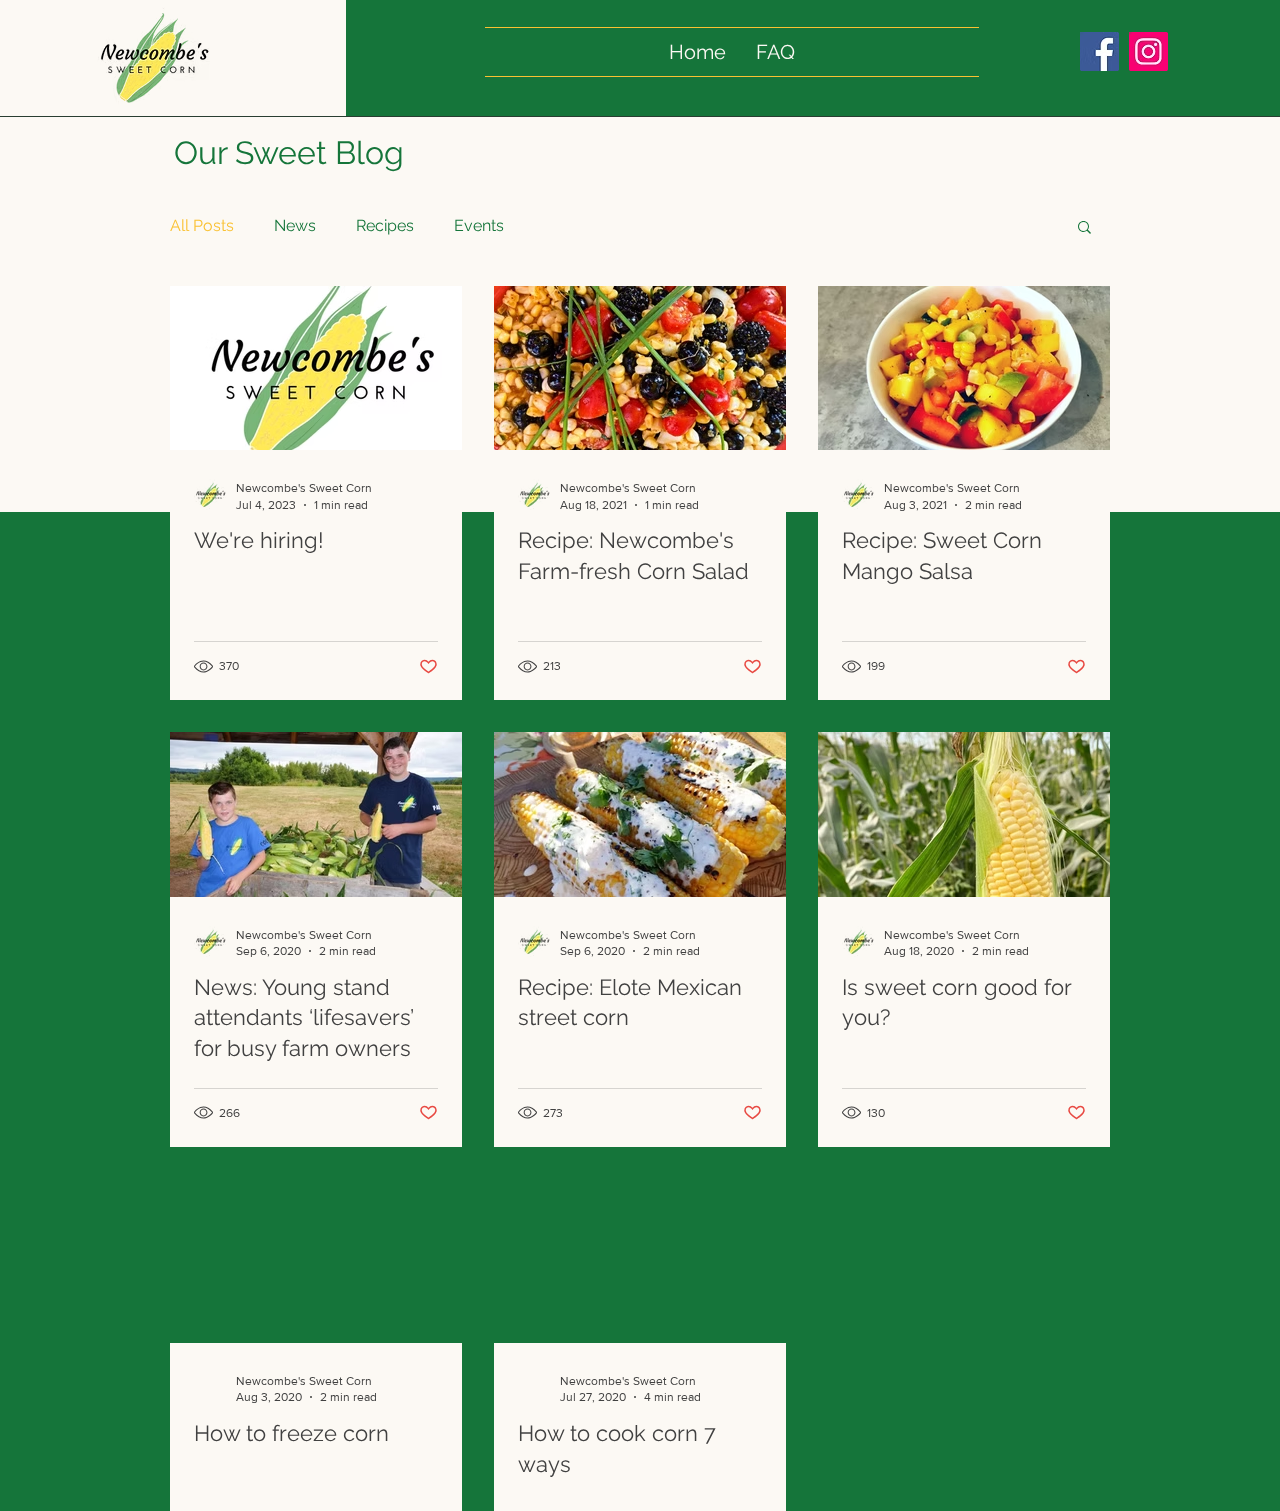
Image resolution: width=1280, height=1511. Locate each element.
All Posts (202, 225)
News (295, 225)
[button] (1084, 228)
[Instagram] (1148, 51)
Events (479, 225)
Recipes (385, 225)
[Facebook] (1099, 51)
